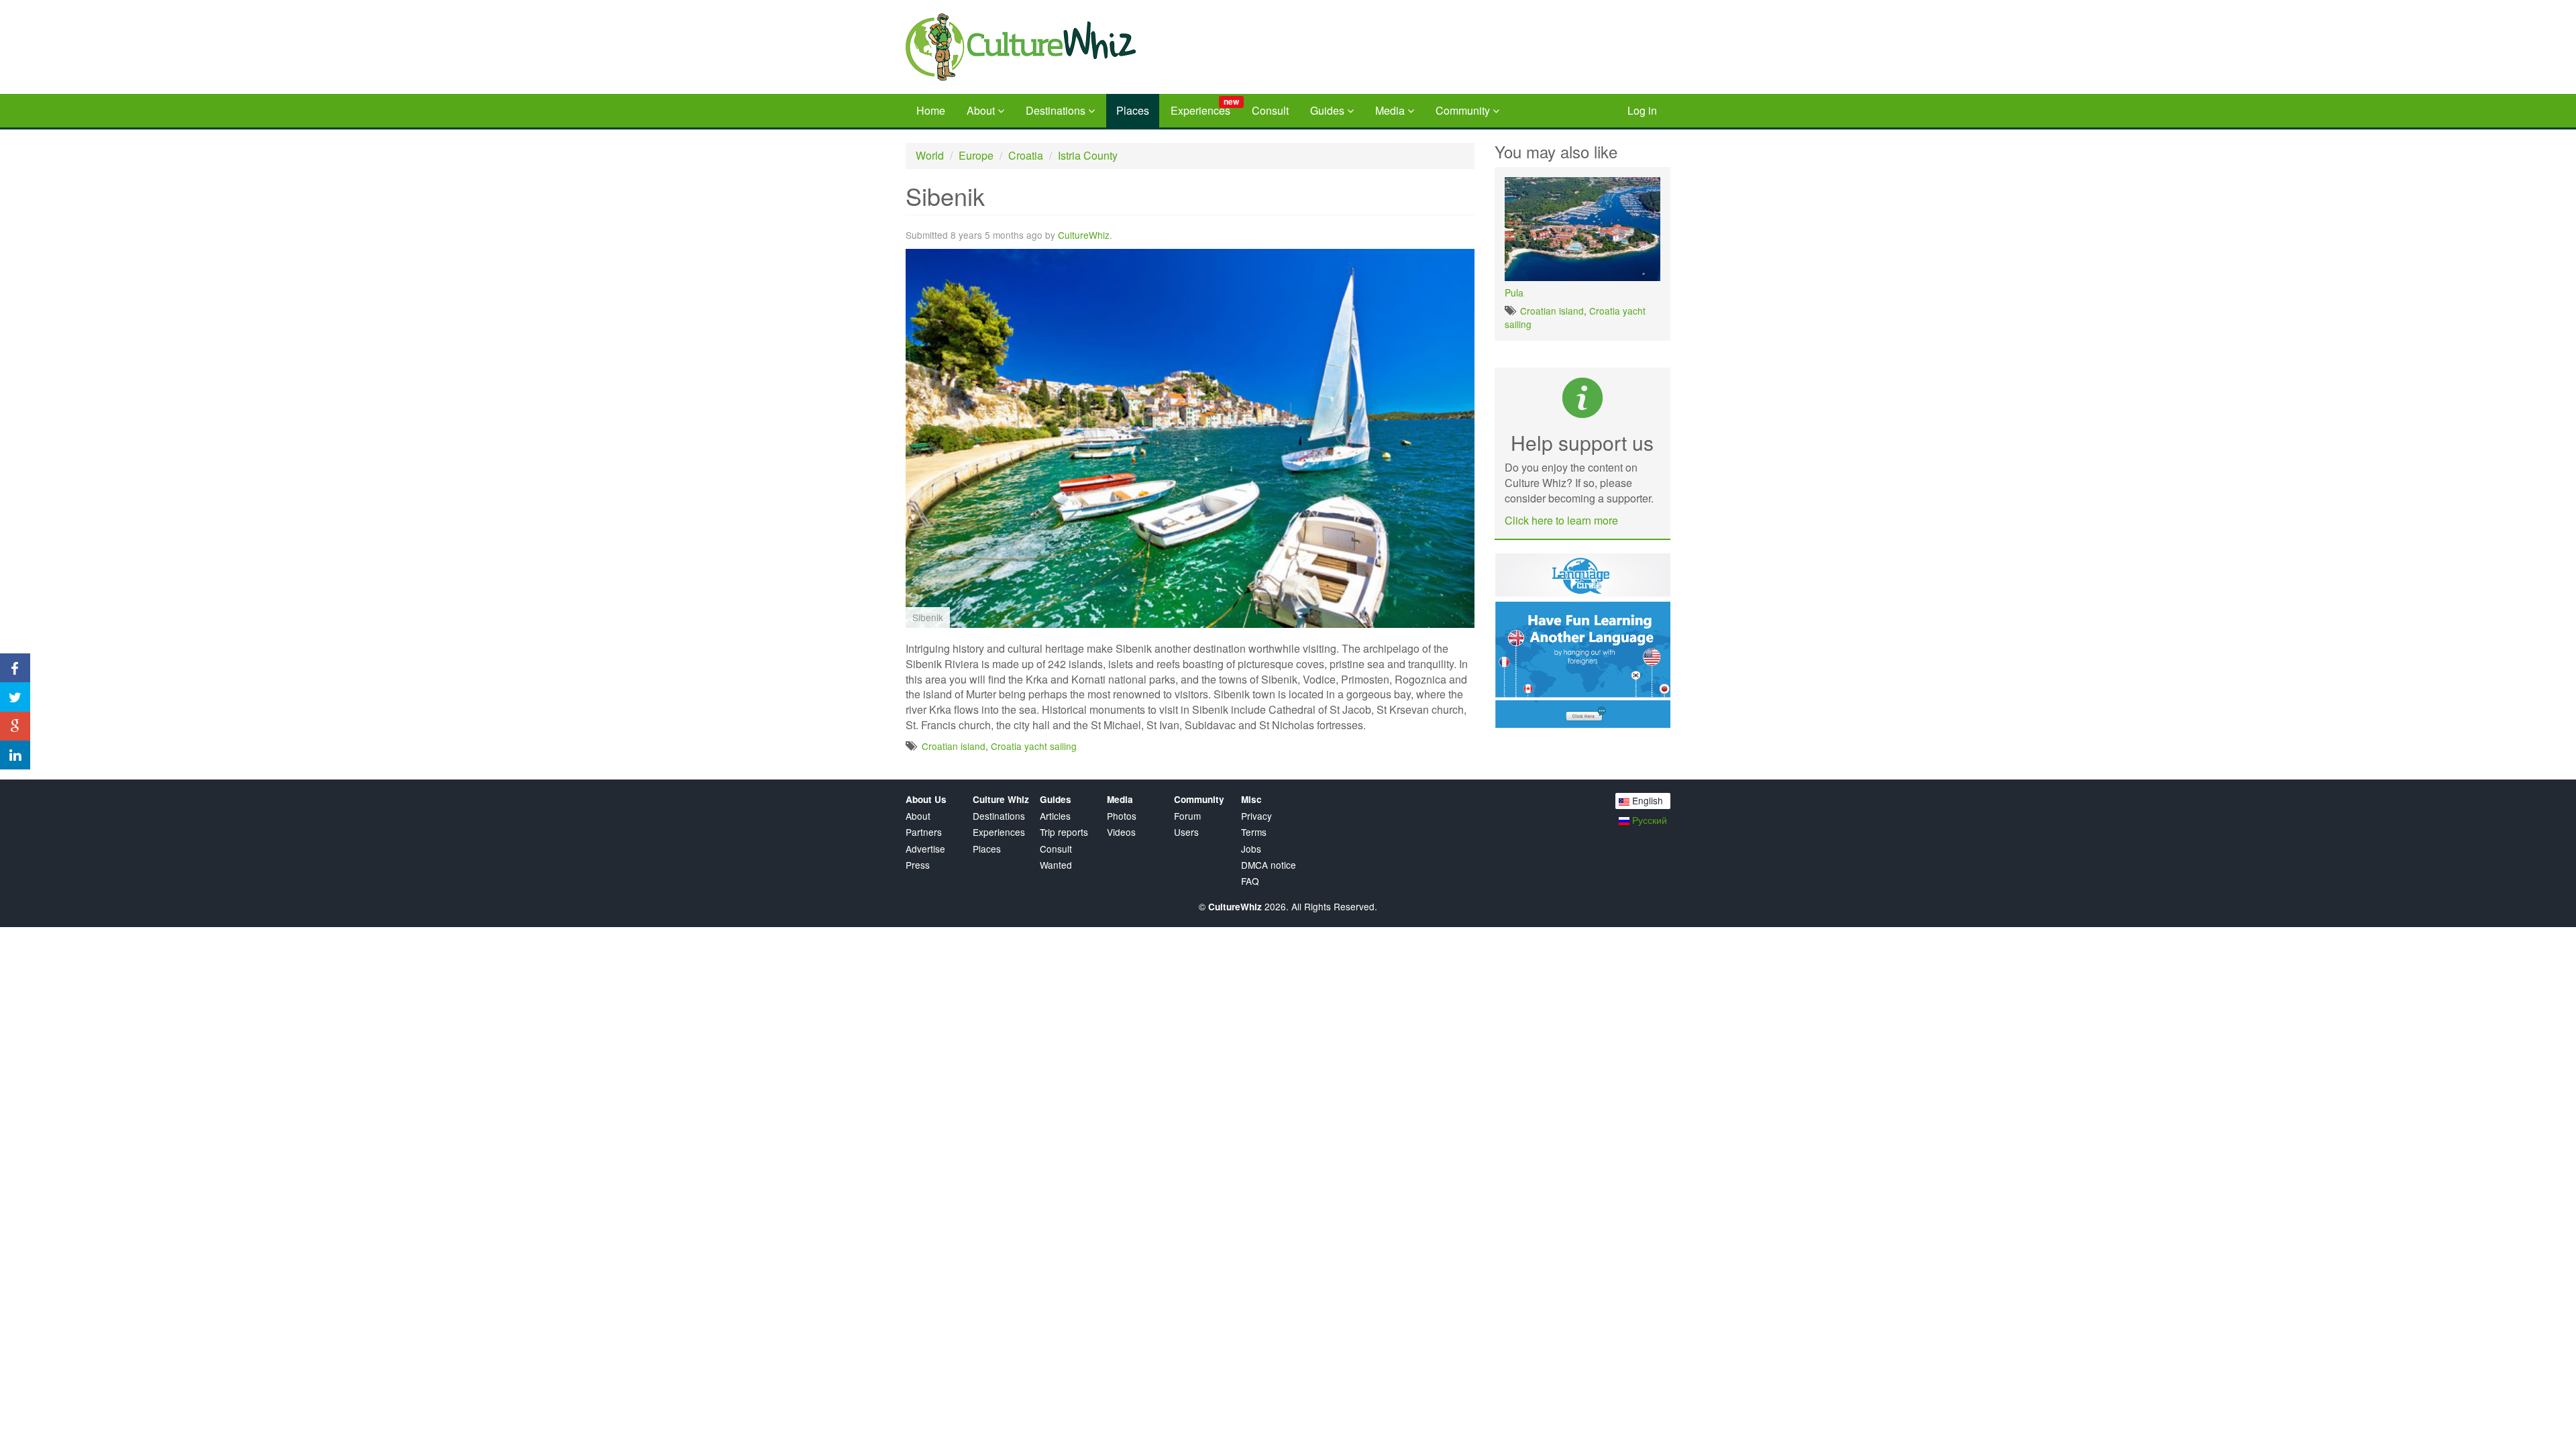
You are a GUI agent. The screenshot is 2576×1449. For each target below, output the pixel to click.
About (982, 110)
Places (1133, 110)
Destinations (1057, 110)
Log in (1642, 110)
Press (918, 865)
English (1646, 800)
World (930, 155)
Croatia (1026, 155)
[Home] (1059, 47)
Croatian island (954, 746)
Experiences (1205, 107)
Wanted (1056, 865)
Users (1186, 832)
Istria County (1088, 155)
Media (1391, 110)
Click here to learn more (1561, 520)
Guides (1329, 110)
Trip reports (1064, 832)
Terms (1254, 832)
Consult (1270, 110)
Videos (1121, 832)
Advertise (925, 849)
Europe (976, 155)
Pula (1514, 292)
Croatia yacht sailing (1034, 746)
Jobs (1251, 849)
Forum (1187, 816)
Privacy (1256, 816)
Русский (1648, 820)
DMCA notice (1269, 865)
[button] (1462, 261)
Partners (924, 832)
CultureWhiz (1084, 235)
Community (1464, 110)
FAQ (1250, 881)
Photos (1122, 816)
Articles (1055, 816)
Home (931, 110)
